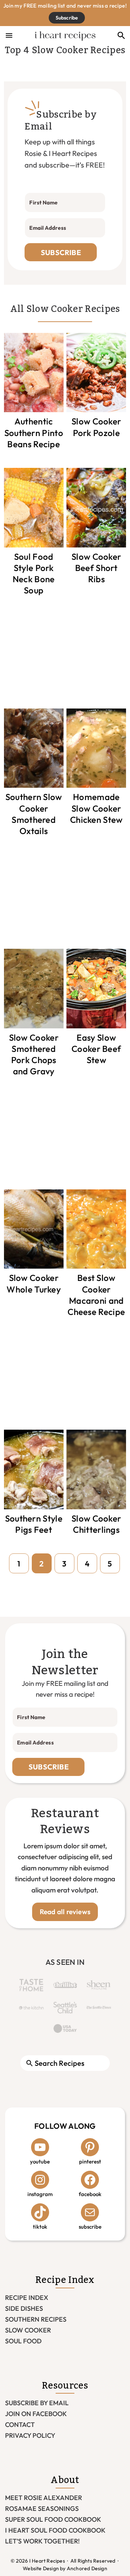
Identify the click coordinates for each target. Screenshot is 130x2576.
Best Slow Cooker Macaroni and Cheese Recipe (96, 1295)
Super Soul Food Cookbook (53, 2519)
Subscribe (67, 18)
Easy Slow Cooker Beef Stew (96, 1049)
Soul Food (23, 2341)
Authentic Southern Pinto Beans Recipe (34, 432)
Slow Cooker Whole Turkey (34, 1283)
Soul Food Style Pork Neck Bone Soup (34, 574)
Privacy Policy (30, 2435)
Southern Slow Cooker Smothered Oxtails (34, 814)
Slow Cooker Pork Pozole (96, 427)
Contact (20, 2425)
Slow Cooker (28, 2330)
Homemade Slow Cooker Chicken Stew (96, 808)
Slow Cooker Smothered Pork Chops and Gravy (34, 1054)
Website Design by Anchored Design (65, 2568)
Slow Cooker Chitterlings (96, 1524)
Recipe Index (27, 2298)
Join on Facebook (36, 2414)
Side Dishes (24, 2308)
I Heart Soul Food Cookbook (55, 2530)
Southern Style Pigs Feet (34, 1524)
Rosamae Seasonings (42, 2509)
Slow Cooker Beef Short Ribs (96, 568)
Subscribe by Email (37, 2403)
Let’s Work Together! (42, 2541)
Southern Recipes (36, 2319)
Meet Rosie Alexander (44, 2498)
